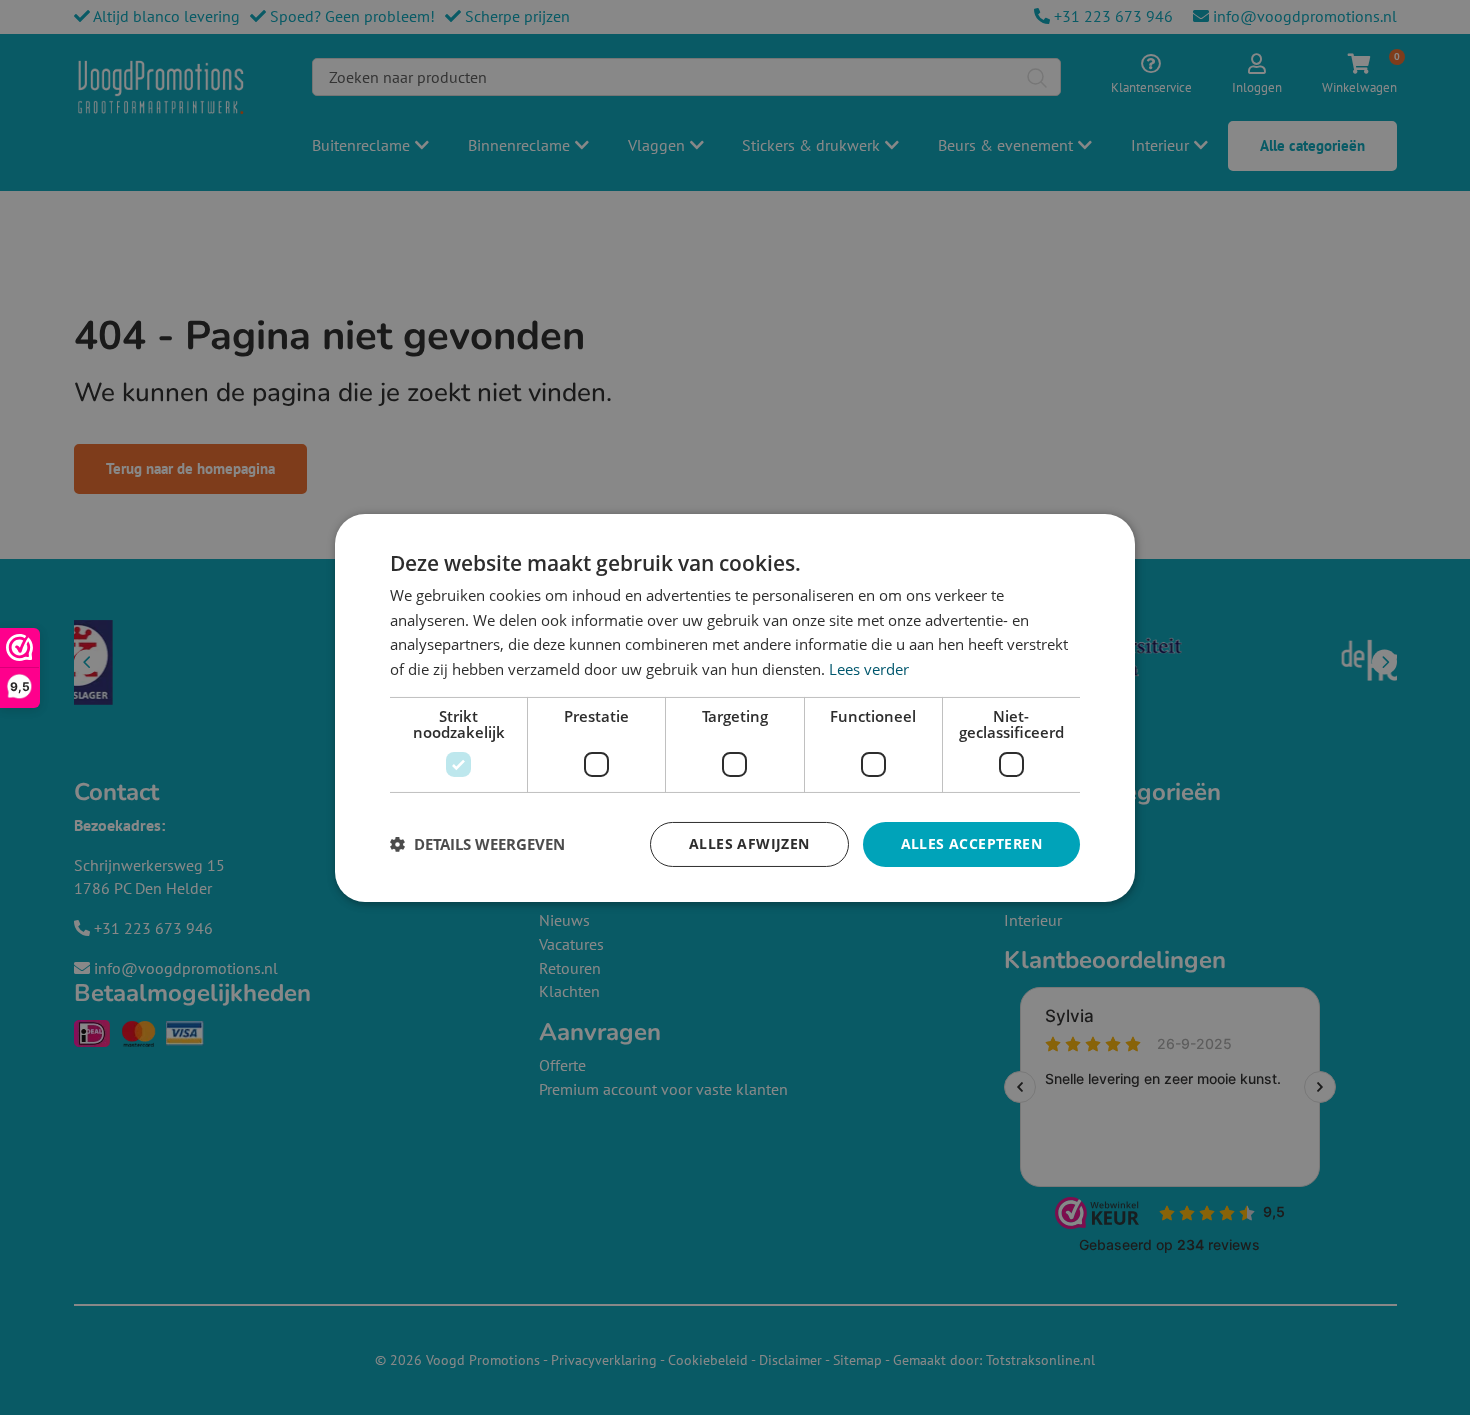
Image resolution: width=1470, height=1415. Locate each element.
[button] (477, 844)
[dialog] (735, 707)
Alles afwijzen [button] (749, 843)
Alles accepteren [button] (971, 843)
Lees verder (869, 669)
